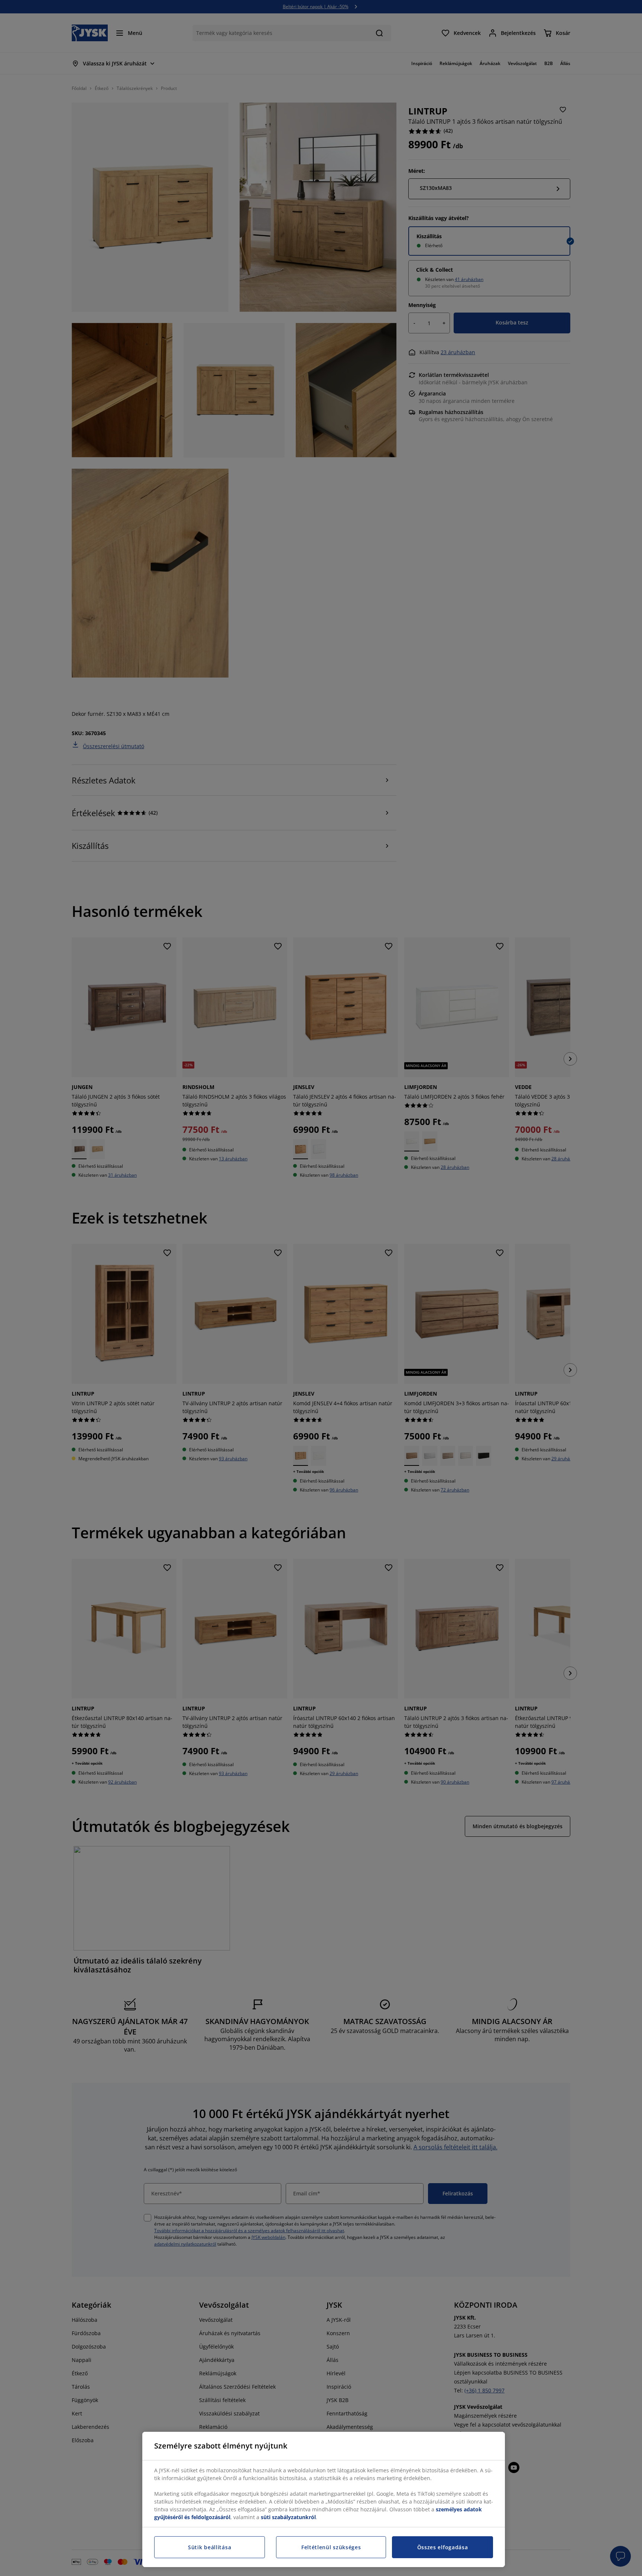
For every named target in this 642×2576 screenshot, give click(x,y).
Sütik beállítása (210, 2547)
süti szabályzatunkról (288, 2517)
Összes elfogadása (443, 2547)
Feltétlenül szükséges (331, 2547)
